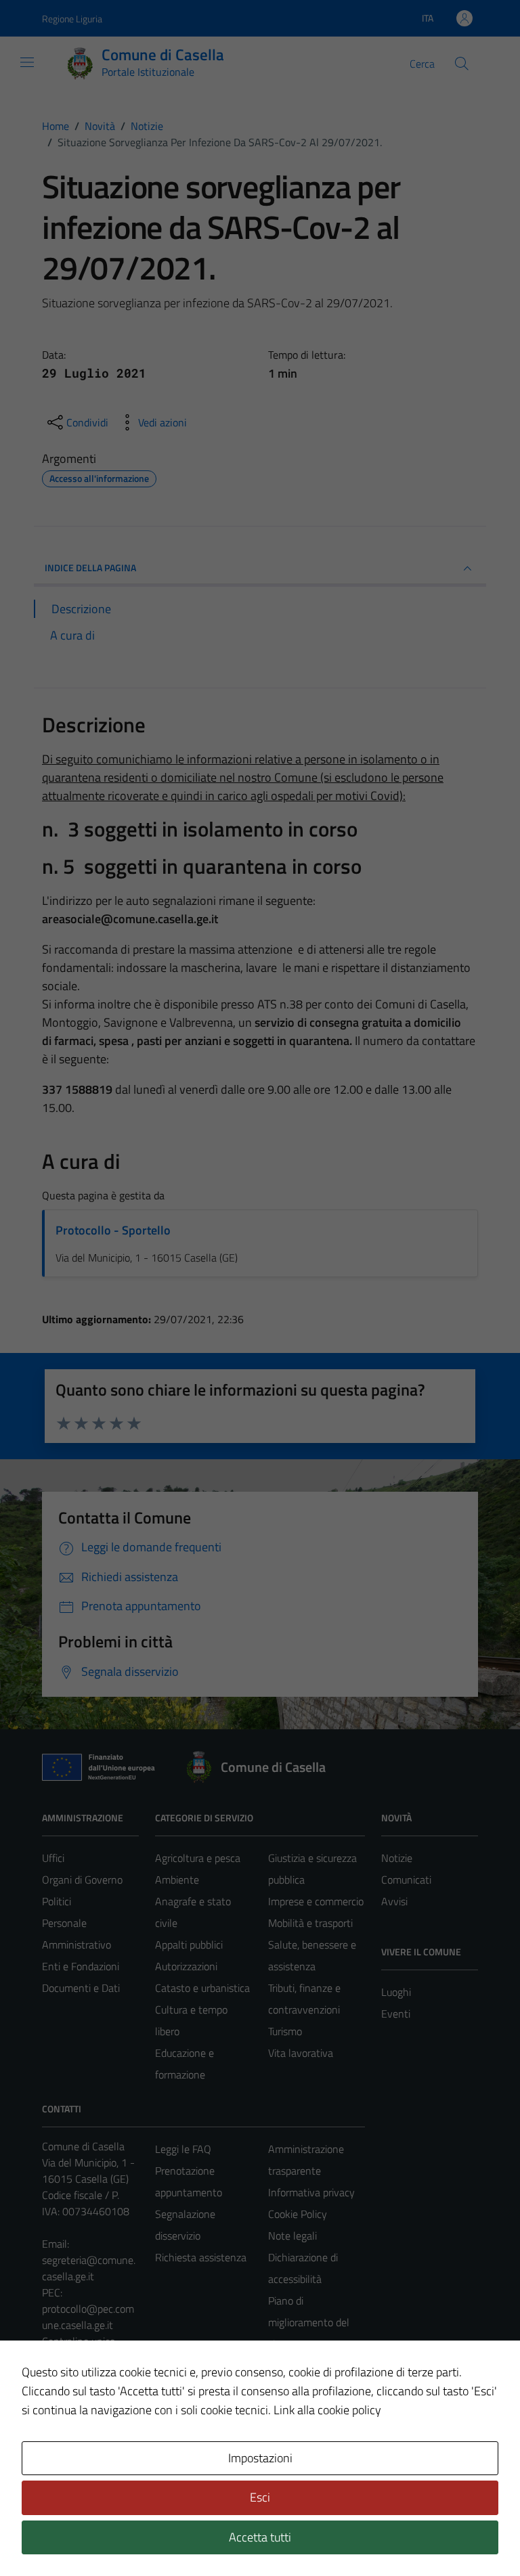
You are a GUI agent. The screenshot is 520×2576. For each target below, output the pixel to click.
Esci (260, 2497)
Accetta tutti (260, 2537)
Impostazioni (260, 2458)
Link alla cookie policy (327, 2410)
